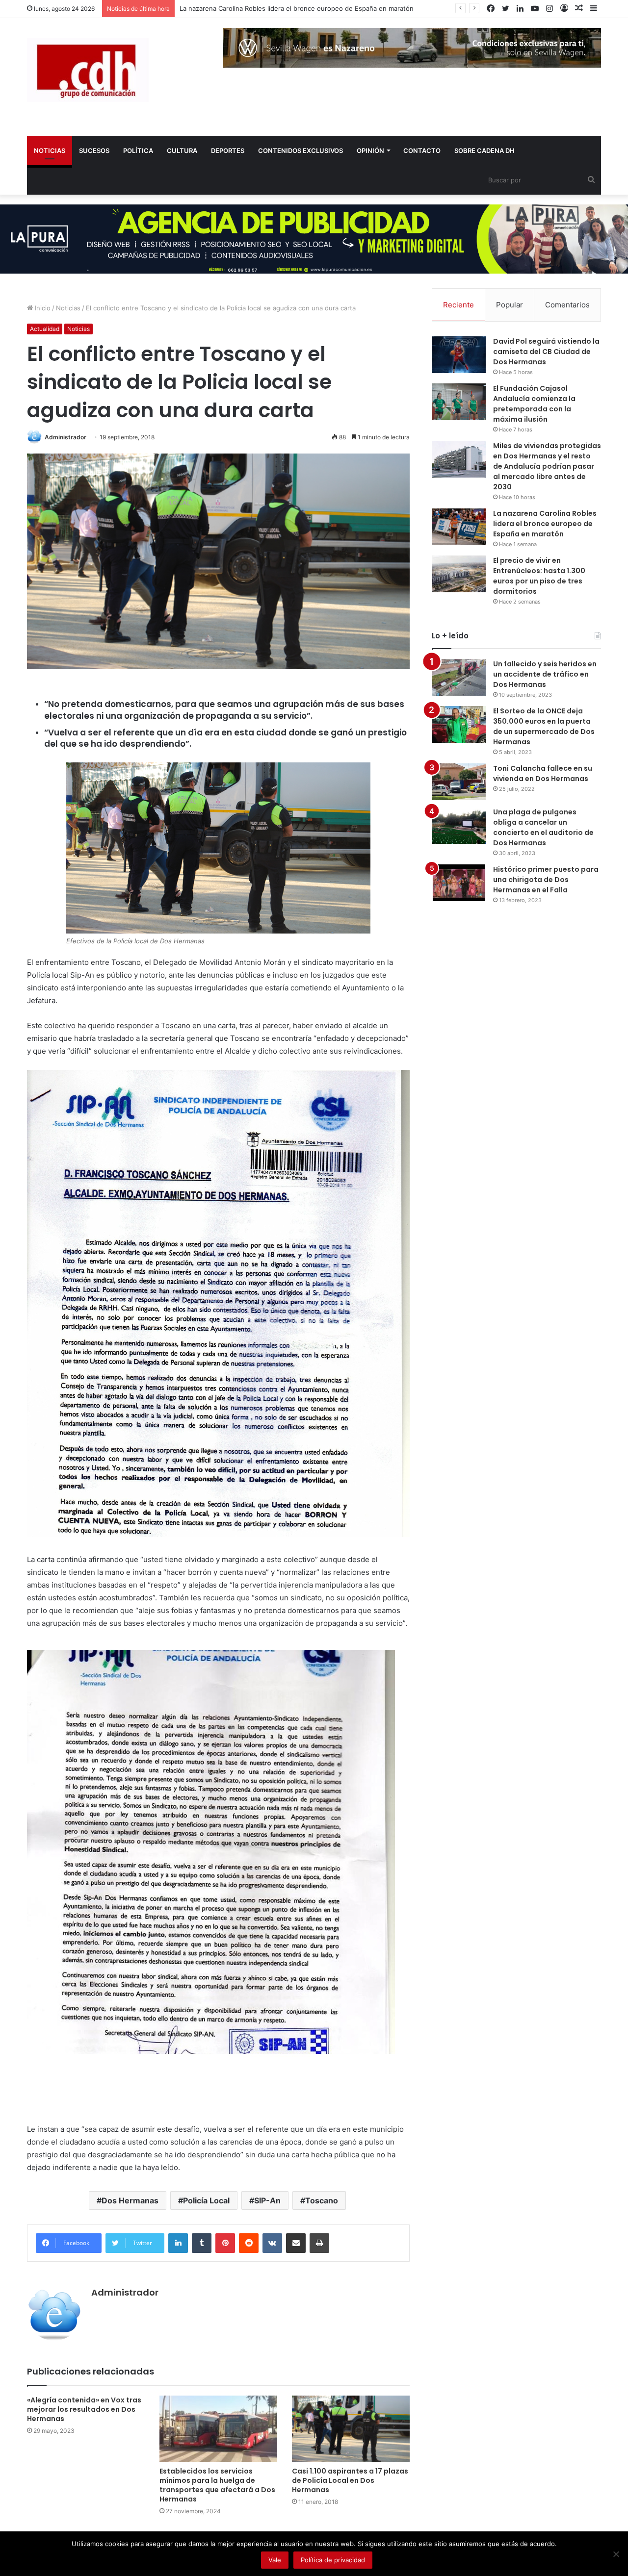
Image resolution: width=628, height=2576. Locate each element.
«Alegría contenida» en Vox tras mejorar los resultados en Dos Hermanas (84, 2409)
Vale (275, 2560)
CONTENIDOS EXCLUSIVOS (301, 151)
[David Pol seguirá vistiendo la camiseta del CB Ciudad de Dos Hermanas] (459, 355)
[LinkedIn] (178, 2243)
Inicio (42, 308)
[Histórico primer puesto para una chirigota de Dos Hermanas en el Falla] (459, 883)
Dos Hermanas (130, 2200)
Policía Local (206, 2200)
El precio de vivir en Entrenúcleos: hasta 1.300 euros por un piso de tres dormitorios (309, 8)
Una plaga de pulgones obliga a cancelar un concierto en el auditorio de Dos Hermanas (543, 827)
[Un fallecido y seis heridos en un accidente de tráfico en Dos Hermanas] (459, 677)
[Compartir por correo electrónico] (296, 2243)
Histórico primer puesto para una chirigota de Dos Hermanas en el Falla (546, 880)
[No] (616, 2554)
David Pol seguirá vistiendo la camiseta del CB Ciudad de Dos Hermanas (546, 352)
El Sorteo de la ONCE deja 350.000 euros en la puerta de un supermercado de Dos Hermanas (544, 726)
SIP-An (267, 2200)
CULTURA (182, 151)
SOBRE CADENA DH (484, 151)
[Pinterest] (225, 2243)
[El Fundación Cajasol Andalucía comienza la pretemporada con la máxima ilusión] (459, 402)
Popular (510, 305)
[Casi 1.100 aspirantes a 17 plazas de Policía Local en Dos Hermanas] (351, 2429)
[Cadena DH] (88, 70)
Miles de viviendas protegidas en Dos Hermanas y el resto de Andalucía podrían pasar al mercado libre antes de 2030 (547, 466)
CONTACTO (422, 151)
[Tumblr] (202, 2243)
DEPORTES (228, 151)
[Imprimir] (319, 2243)
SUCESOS (94, 151)
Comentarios (567, 305)
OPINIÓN (370, 151)
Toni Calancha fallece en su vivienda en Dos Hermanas (543, 773)
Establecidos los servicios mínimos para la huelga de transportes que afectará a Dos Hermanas (217, 2485)
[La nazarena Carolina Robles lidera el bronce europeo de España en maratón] (459, 527)
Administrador (65, 437)
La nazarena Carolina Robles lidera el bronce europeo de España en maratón (545, 524)
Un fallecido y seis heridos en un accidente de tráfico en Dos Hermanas (545, 674)
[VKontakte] (272, 2243)
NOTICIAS (50, 151)
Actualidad (45, 329)
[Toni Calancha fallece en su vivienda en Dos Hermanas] (459, 782)
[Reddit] (249, 2243)
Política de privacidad (333, 2560)
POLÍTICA (138, 151)
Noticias (68, 308)
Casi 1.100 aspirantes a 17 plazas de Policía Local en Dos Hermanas (350, 2480)
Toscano (322, 2200)
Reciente (458, 305)
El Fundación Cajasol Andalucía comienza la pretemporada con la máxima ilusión (534, 404)
